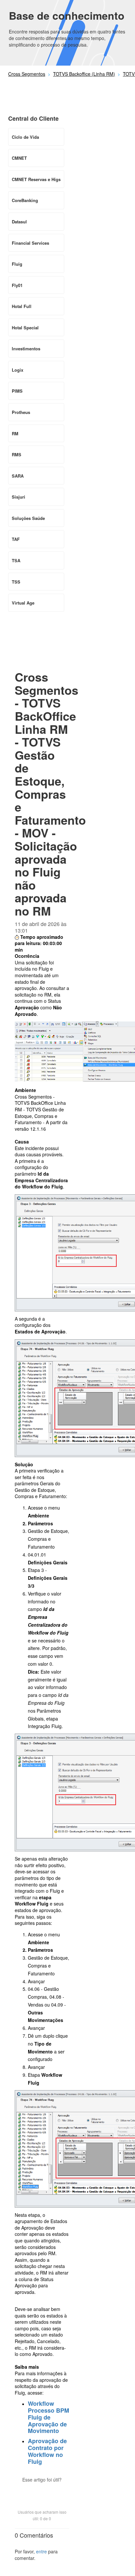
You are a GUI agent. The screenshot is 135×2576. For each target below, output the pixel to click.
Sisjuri (19, 497)
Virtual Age (23, 603)
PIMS (17, 391)
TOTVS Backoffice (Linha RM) (84, 74)
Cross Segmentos (27, 74)
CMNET (19, 158)
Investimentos (26, 349)
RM (15, 433)
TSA (16, 560)
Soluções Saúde (28, 518)
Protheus (21, 412)
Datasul (19, 222)
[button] (42, 2491)
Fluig (17, 264)
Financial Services (30, 243)
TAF (16, 539)
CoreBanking (25, 200)
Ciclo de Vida (25, 137)
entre (41, 2551)
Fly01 (17, 285)
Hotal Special (25, 328)
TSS (16, 582)
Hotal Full (22, 306)
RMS (17, 454)
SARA (18, 476)
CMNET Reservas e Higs (36, 179)
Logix (18, 370)
